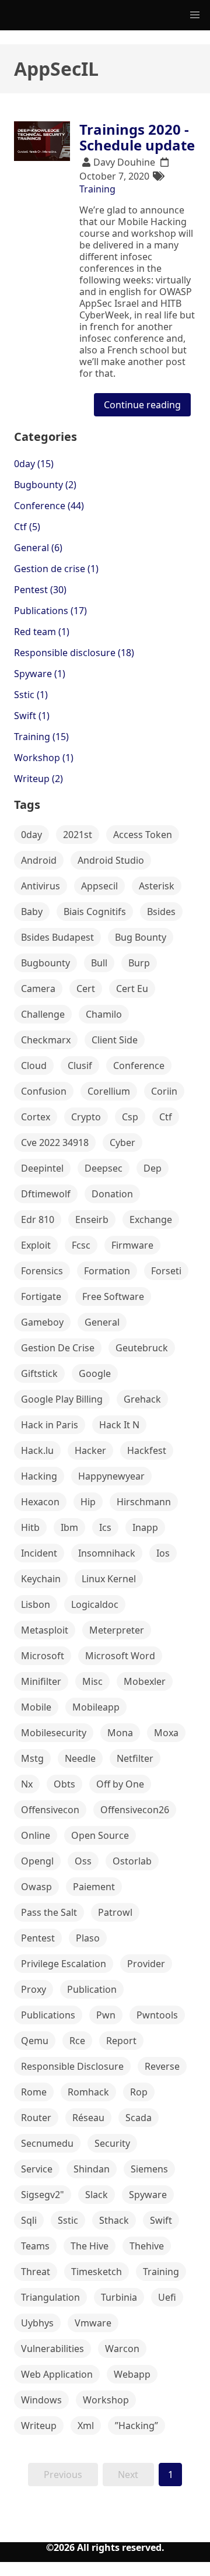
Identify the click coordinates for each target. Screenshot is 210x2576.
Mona (120, 1733)
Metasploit (45, 1630)
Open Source (100, 1835)
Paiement (94, 1887)
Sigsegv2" (43, 2195)
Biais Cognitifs (95, 912)
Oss (83, 1861)
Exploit (36, 1245)
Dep (153, 1168)
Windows (41, 2400)
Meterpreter (117, 1630)
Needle (80, 1758)
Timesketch (97, 2272)
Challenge (43, 1014)
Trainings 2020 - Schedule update (137, 137)
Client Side (115, 1040)
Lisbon (36, 1604)
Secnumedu (47, 2143)
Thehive (147, 2246)
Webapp (132, 2374)
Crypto (86, 1117)
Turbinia (119, 2297)
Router (36, 2118)
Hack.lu (37, 1450)
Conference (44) (49, 506)
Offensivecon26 (135, 1810)
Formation (107, 1271)
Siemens (149, 2169)
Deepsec (104, 1168)
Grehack (142, 1399)
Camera (38, 989)
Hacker (90, 1450)
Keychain (41, 1579)
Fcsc (81, 1245)
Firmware (132, 1245)
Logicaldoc (95, 1604)
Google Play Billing (62, 1399)
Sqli (29, 2220)
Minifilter (41, 1681)
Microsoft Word (120, 1656)
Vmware (93, 2323)
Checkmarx (46, 1040)
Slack (97, 2195)
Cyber (123, 1142)
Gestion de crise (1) (56, 569)
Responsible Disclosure (72, 2066)
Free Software (113, 1296)
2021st (78, 835)
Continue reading (142, 405)
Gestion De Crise (58, 1348)
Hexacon (40, 1502)
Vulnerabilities (52, 2349)
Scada (139, 2118)
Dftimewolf (46, 1194)
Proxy (34, 1989)
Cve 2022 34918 (55, 1142)
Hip (88, 1502)
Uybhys (37, 2323)
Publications (48, 2015)
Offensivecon (50, 1810)
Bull (99, 963)
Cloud (34, 1066)
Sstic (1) (31, 695)
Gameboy (42, 1322)
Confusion (44, 1091)
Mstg (32, 1758)
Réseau (88, 2118)
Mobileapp (96, 1707)
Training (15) (41, 737)
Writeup (39, 2426)
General (102, 1322)
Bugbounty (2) (45, 485)
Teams (35, 2246)
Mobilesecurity (54, 1733)
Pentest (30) (40, 590)
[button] (195, 15)
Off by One (120, 1784)
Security (112, 2143)
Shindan (92, 2169)
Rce (77, 2041)
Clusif (80, 1066)
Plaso (88, 1938)
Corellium (109, 1091)
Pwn (106, 2015)
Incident (39, 1553)
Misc (92, 1681)
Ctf (166, 1117)
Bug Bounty (141, 937)
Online (36, 1835)
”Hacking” (136, 2426)
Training (97, 189)
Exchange (151, 1219)
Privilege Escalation (64, 1964)
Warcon (122, 2349)
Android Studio (111, 860)
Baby (32, 912)
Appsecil (99, 886)
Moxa (166, 1733)
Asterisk (157, 886)
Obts (64, 1784)
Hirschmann (144, 1502)
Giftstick (39, 1373)
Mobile (36, 1707)
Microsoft (43, 1656)
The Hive (90, 2246)
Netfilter (135, 1758)
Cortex (36, 1117)
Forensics (42, 1271)
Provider (146, 1964)
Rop (139, 2092)
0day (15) (34, 464)
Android (39, 860)
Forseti (166, 1271)
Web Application (57, 2374)
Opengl (37, 1861)
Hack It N (119, 1425)
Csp (130, 1117)
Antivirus (41, 886)
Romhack (88, 2092)
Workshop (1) (44, 758)
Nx (27, 1784)
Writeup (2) (38, 779)
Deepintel (42, 1168)
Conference (139, 1066)
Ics (105, 1527)
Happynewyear (111, 1476)
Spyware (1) (40, 674)
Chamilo (104, 1014)
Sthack (114, 2220)
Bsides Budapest (57, 937)
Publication (92, 1989)
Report (121, 2041)
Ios (163, 1553)
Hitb (30, 1527)
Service (37, 2169)
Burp (139, 963)
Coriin (164, 1091)
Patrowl (115, 1912)
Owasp (36, 1887)
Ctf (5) (27, 527)
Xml (86, 2426)
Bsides (161, 912)
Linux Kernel (109, 1579)
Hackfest (147, 1450)
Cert (86, 989)
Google (95, 1373)
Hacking (39, 1476)
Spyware (148, 2195)
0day (32, 835)
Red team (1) (42, 632)
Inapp (145, 1527)
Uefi (167, 2297)
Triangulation (50, 2297)
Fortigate (41, 1296)
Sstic (68, 2220)
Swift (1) (32, 716)
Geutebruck (142, 1348)
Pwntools (157, 2015)
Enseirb (92, 1219)
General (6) (38, 548)
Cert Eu (132, 989)
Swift (161, 2220)
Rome (34, 2092)
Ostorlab (132, 1861)
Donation (112, 1194)
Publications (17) (50, 611)
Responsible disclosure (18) (74, 653)
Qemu (35, 2041)
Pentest (38, 1938)
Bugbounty (45, 963)
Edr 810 (38, 1219)
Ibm (69, 1527)
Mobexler (145, 1681)
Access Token (143, 835)
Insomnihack (107, 1553)
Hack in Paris (50, 1425)
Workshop (106, 2400)
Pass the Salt (49, 1912)
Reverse (162, 2066)
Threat (36, 2272)
